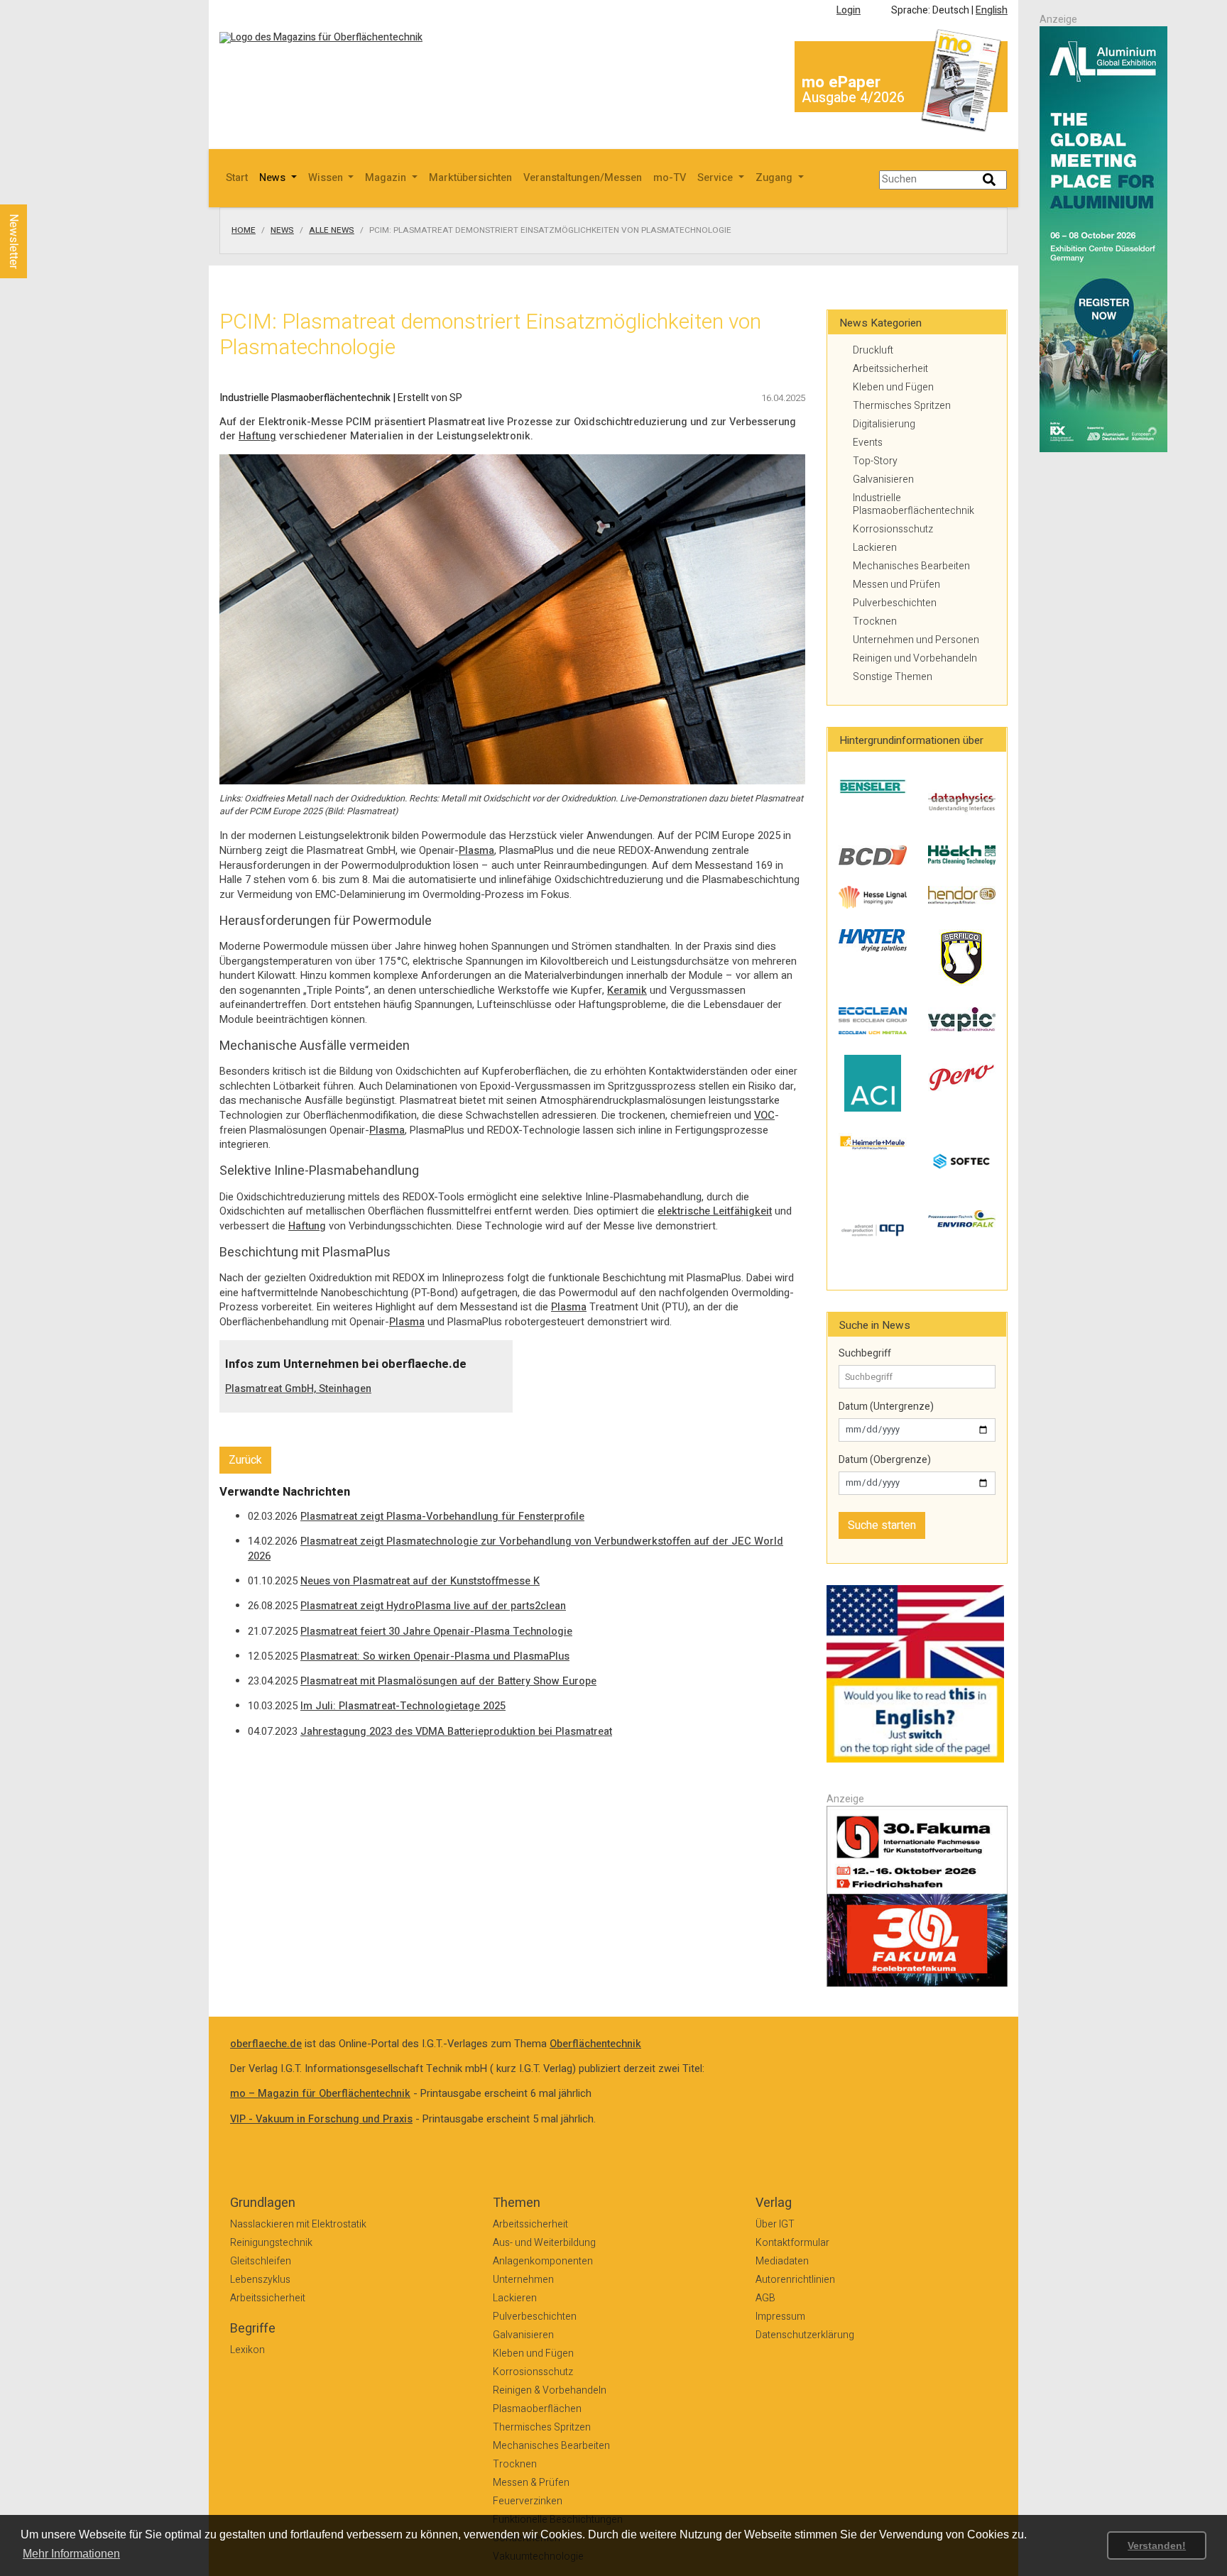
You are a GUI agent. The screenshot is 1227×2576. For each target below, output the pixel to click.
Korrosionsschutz (893, 529)
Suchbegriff (865, 1354)
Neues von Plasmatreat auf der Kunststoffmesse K (420, 1581)
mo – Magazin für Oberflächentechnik (320, 2094)
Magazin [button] (387, 178)
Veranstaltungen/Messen (583, 178)
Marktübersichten (470, 178)
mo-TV (670, 178)
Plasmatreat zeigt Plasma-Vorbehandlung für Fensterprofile (442, 1517)
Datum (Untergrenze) (886, 1407)
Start (237, 178)
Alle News (332, 231)
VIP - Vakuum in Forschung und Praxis (321, 2119)
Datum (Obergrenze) (885, 1460)
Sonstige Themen (893, 677)
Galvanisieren (883, 479)
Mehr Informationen (71, 2554)
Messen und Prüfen (896, 585)
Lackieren (875, 548)
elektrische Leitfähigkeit (715, 1211)
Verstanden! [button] (1157, 2545)
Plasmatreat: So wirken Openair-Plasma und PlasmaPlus (435, 1656)
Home (244, 231)
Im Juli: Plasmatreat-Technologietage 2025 (403, 1706)
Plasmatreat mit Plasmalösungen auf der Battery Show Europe (448, 1681)
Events (868, 443)
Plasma (476, 851)
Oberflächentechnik (595, 2044)
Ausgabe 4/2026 (853, 98)
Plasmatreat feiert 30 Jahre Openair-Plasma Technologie (436, 1632)
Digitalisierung (884, 424)
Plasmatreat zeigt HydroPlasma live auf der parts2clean (433, 1606)
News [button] (274, 178)
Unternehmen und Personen (916, 640)
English (992, 10)
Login (849, 10)
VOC (764, 1116)
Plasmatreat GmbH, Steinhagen (298, 1389)
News (282, 231)
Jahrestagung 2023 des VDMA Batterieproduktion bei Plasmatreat (456, 1732)
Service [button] (716, 178)
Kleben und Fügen (893, 387)
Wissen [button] (327, 178)
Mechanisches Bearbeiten (911, 566)
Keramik (627, 991)
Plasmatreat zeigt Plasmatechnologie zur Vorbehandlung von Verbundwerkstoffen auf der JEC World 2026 (516, 1549)
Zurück (245, 1460)
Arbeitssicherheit (890, 369)
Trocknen (875, 621)
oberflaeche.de (266, 2044)
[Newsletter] (37, 191)
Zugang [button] (775, 178)
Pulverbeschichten (895, 603)
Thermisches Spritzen (902, 406)
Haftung (257, 436)
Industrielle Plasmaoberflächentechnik (914, 504)
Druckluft (873, 350)
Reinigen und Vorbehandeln (915, 658)
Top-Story (875, 461)
